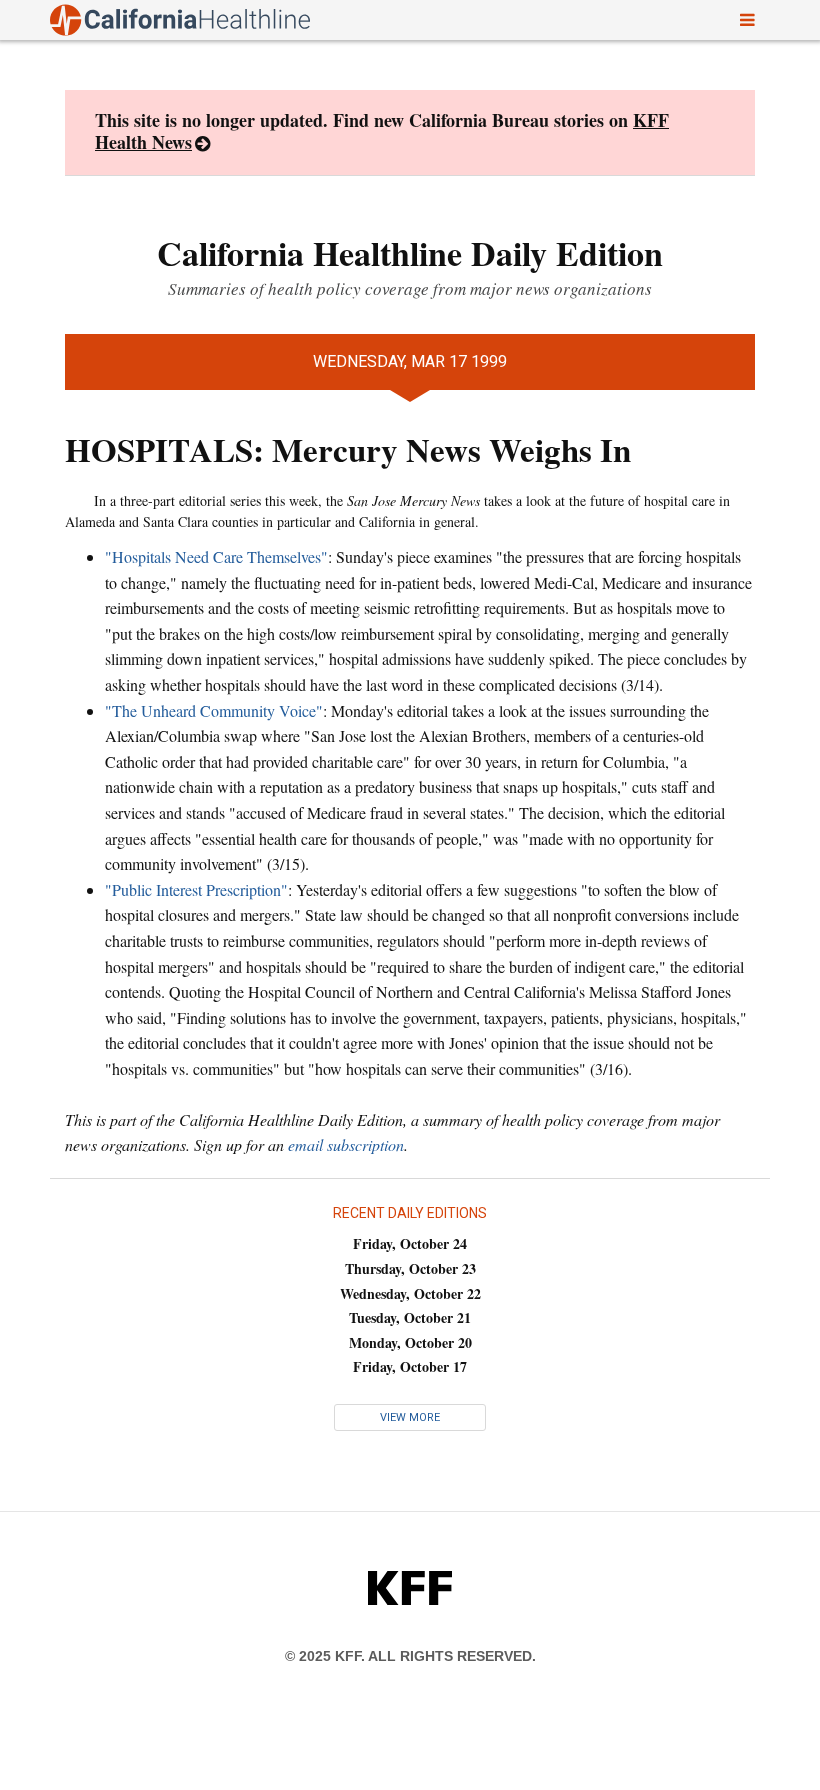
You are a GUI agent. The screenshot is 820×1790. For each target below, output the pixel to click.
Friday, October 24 (410, 1243)
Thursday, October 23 (410, 1268)
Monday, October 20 (410, 1342)
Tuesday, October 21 (410, 1317)
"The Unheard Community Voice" (214, 710)
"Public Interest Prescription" (196, 889)
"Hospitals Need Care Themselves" (216, 556)
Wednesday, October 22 (410, 1293)
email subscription (346, 1144)
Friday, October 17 (410, 1366)
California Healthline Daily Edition (410, 253)
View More (410, 1417)
